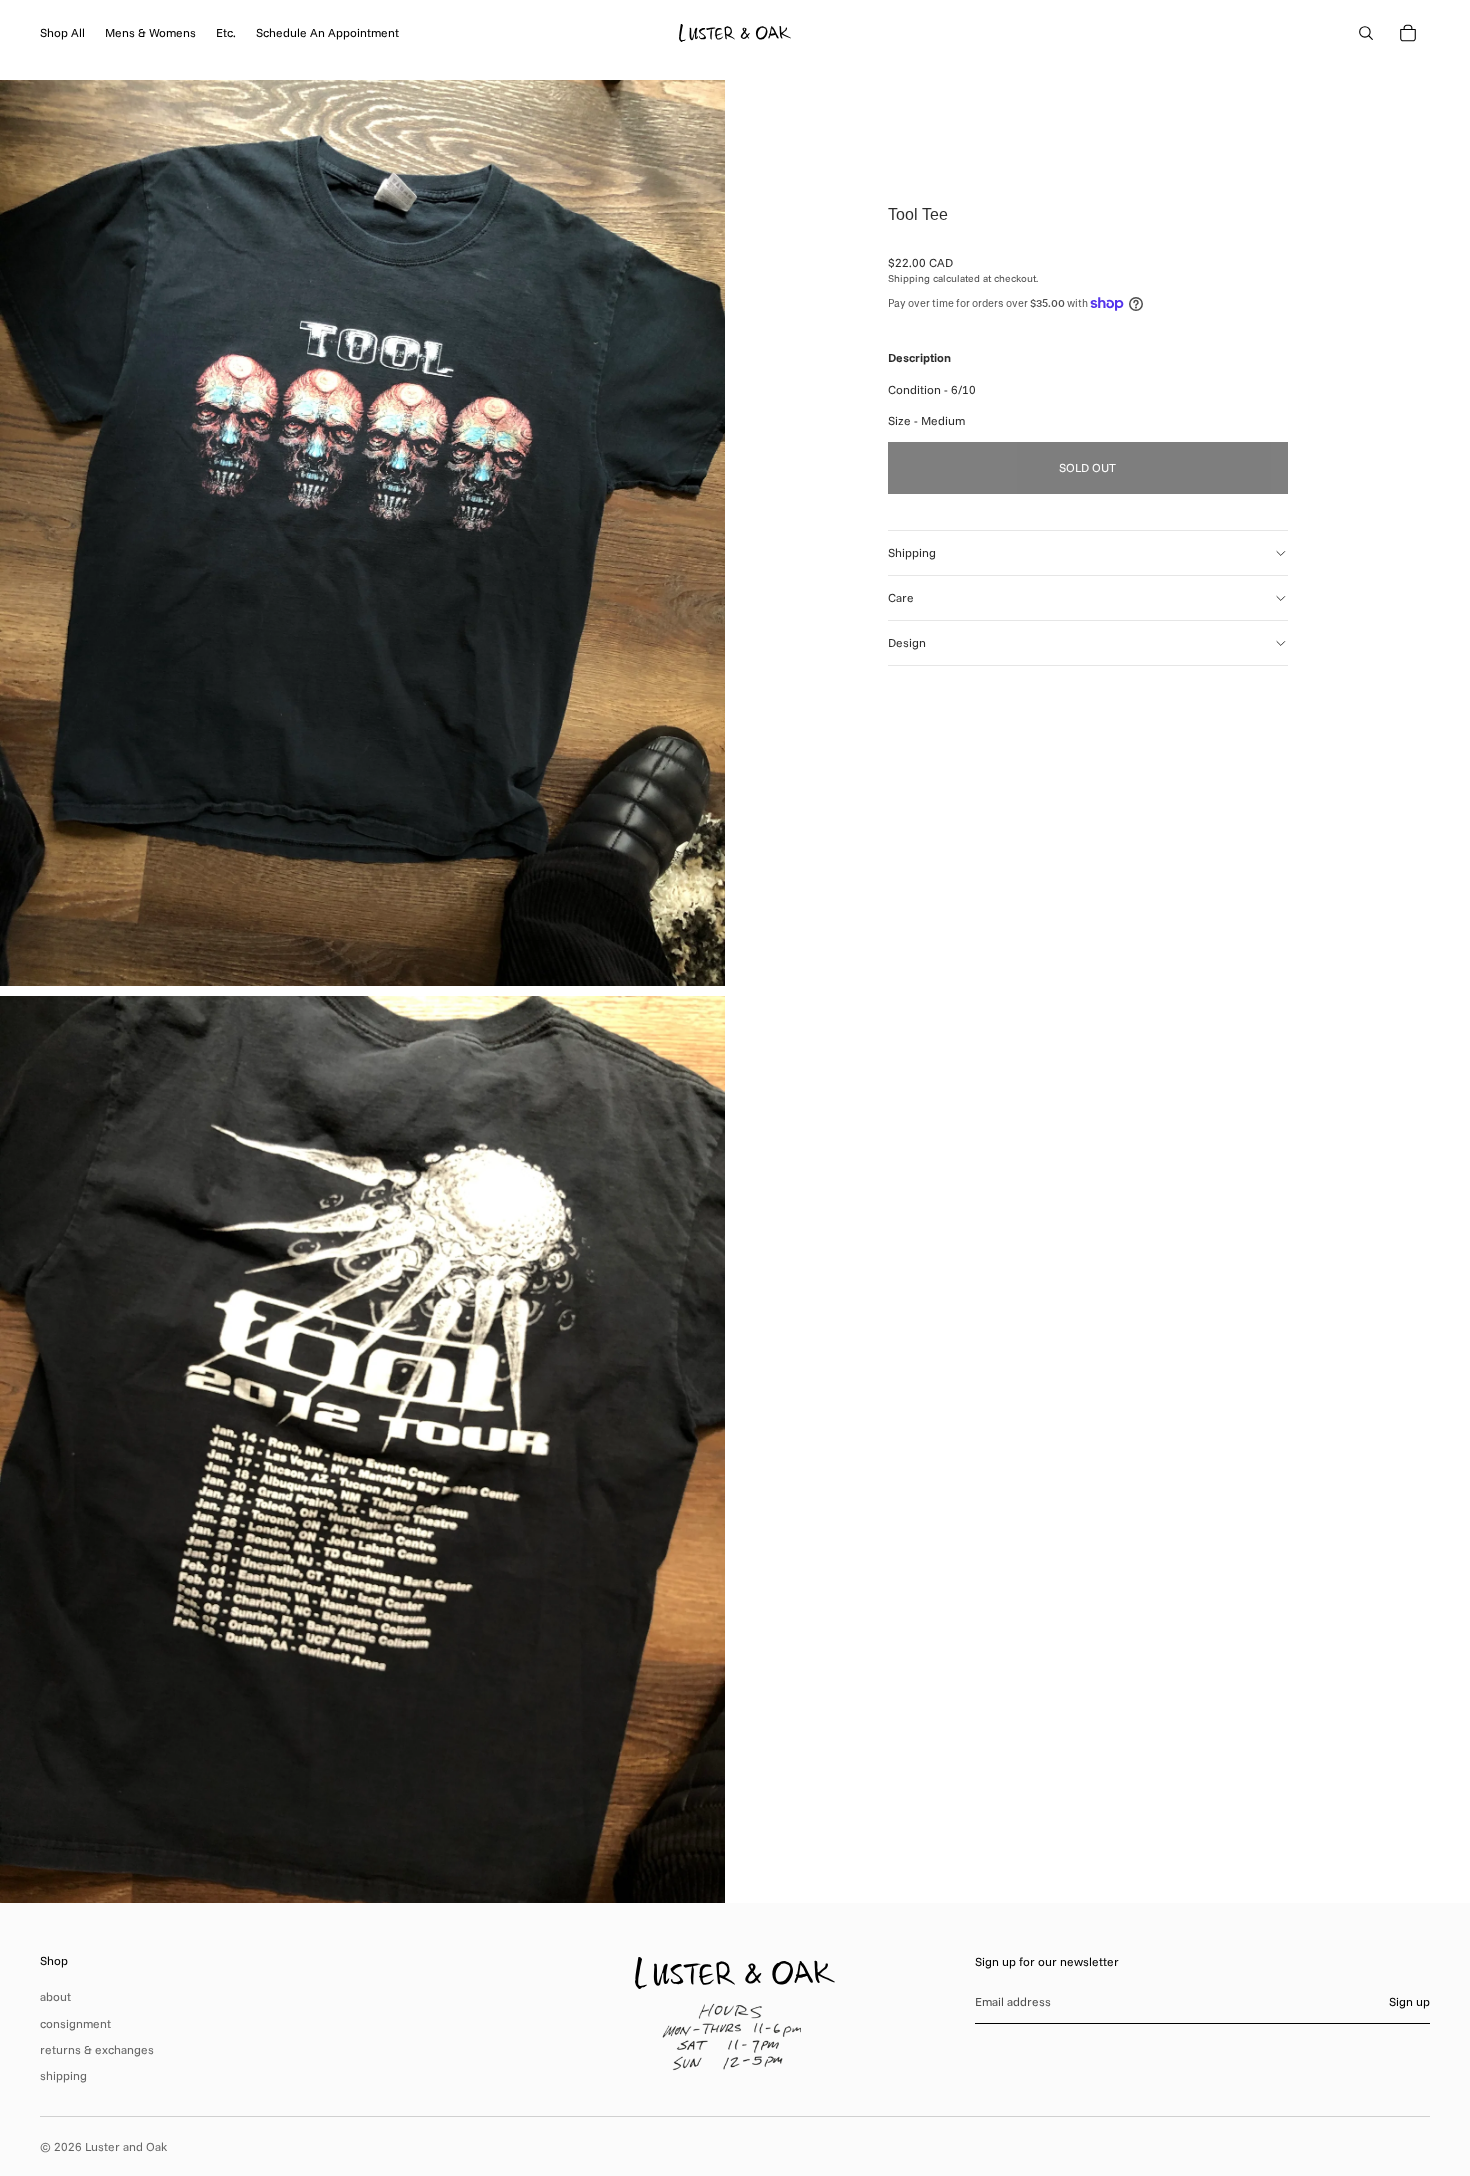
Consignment (75, 2023)
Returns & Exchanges (97, 2049)
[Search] (1366, 33)
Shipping (912, 552)
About (55, 1996)
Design (907, 642)
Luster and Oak (126, 2146)
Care (901, 597)
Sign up (1409, 2001)
